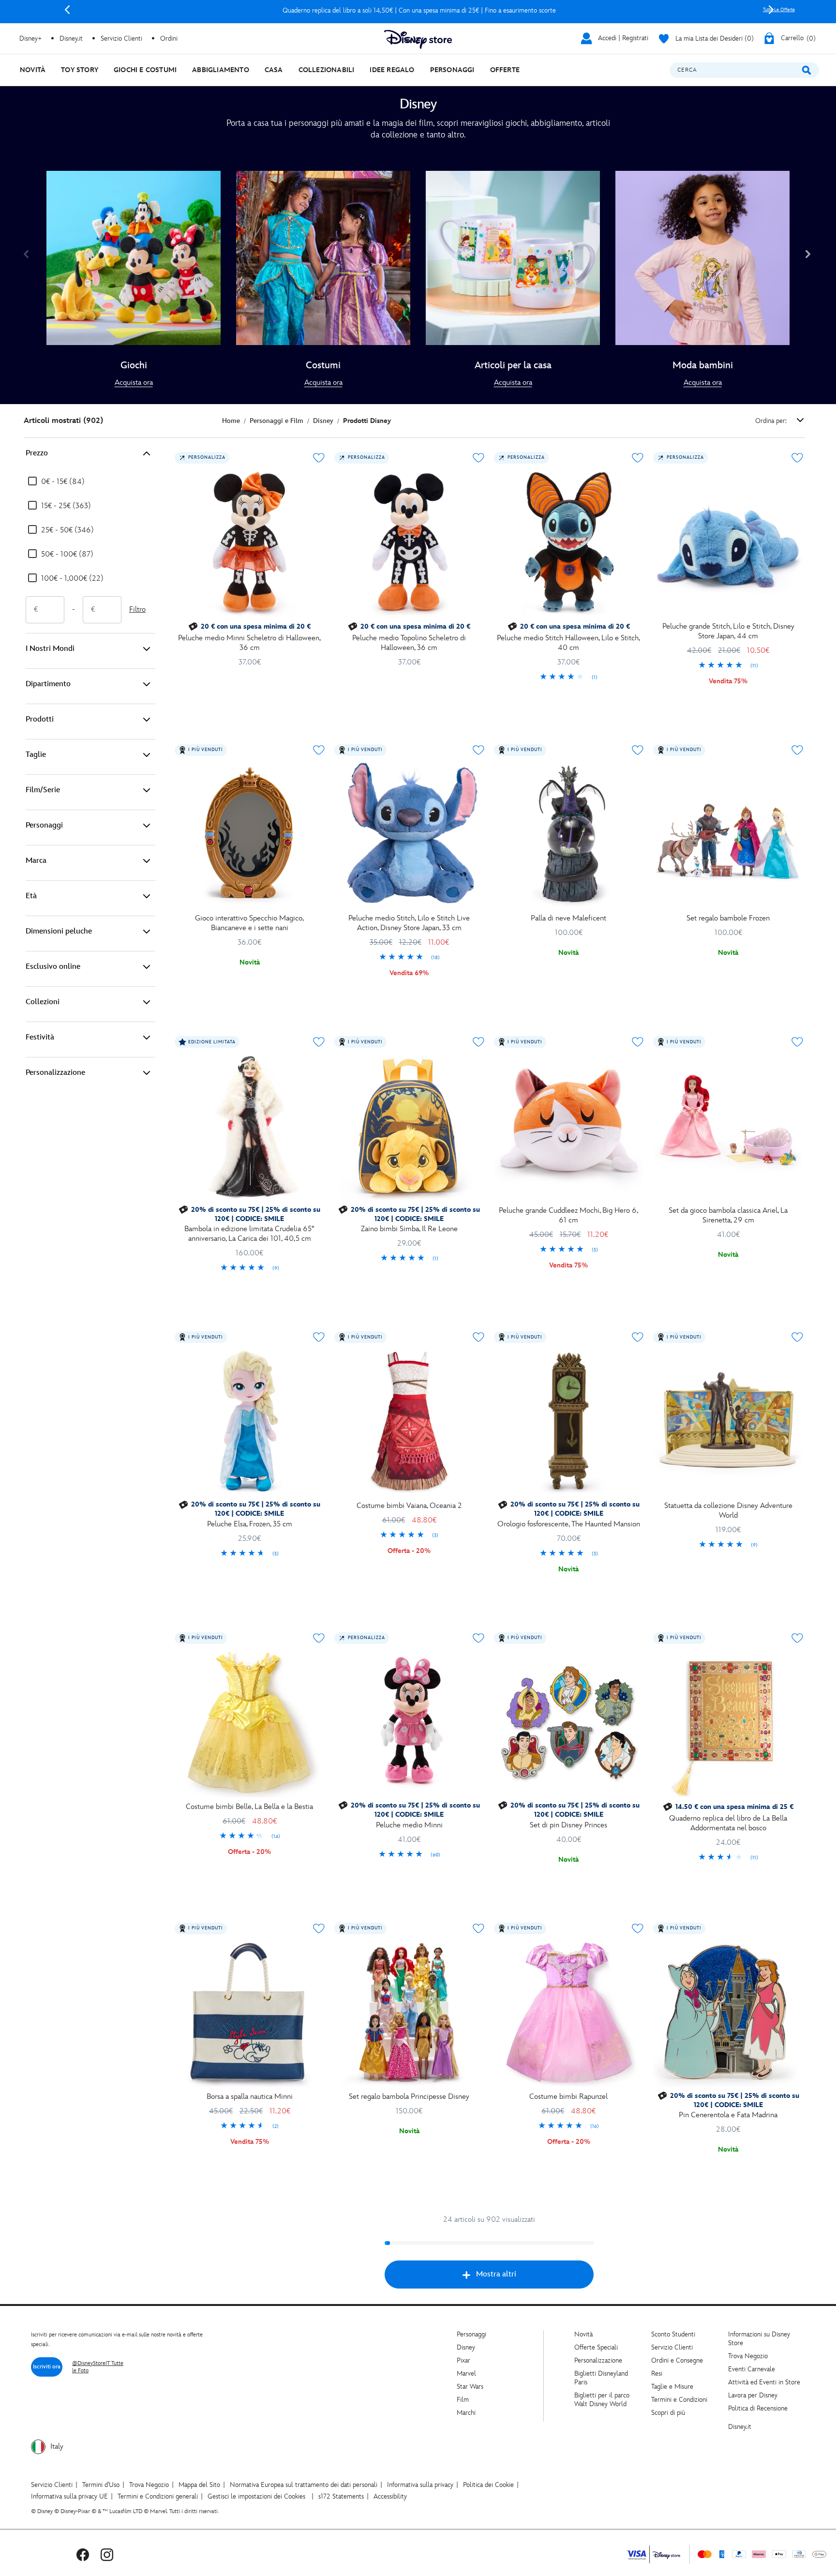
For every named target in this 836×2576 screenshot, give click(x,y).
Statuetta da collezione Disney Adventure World (728, 1511)
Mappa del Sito (199, 2485)
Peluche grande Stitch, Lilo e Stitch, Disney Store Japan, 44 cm (728, 631)
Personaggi (44, 825)
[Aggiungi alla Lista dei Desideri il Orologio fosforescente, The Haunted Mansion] (638, 1337)
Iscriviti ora (47, 2367)
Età (31, 896)
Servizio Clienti (672, 2347)
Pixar (463, 2360)
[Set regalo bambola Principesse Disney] (409, 2013)
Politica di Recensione (758, 2408)
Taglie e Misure (672, 2387)
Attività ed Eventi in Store (764, 2382)
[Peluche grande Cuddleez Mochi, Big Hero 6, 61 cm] (569, 1126)
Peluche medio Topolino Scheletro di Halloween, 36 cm (409, 643)
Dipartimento (48, 684)
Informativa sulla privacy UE (69, 2496)
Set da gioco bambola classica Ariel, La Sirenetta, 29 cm (728, 1215)
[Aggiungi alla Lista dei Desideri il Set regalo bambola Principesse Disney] (478, 1928)
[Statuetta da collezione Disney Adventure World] (728, 1421)
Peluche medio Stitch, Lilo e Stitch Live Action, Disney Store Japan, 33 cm (409, 923)
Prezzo (37, 453)
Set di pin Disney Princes (568, 1825)
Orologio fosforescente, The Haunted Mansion (569, 1524)
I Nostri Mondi (50, 649)
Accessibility (390, 2496)
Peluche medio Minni (409, 1825)
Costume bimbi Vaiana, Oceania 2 (409, 1506)
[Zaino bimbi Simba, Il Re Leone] (409, 1126)
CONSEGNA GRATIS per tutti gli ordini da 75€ (419, 10)
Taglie (36, 755)
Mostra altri (496, 2274)
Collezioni (43, 1002)
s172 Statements (341, 2496)
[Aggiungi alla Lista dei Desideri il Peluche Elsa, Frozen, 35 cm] (319, 1337)
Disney (466, 2347)
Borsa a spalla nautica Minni (250, 2097)
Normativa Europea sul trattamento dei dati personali (304, 2485)
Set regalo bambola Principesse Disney (409, 2097)
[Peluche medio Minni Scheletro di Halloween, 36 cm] (250, 542)
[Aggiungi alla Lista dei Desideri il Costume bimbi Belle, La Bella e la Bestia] (319, 1638)
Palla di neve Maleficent (568, 918)
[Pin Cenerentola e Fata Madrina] (728, 2013)
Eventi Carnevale (752, 2369)
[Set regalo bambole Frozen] (728, 834)
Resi (657, 2373)
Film (463, 2400)
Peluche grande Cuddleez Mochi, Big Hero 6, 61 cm (568, 1215)
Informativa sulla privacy (420, 2485)
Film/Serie (43, 790)
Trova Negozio (748, 2356)
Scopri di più (668, 2413)
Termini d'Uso (101, 2485)
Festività (40, 1037)
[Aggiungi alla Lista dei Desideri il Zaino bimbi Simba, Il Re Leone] (478, 1042)
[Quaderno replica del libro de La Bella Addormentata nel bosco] (728, 1722)
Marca (36, 861)
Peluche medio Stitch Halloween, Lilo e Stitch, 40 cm (568, 643)
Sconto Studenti (673, 2334)
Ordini (169, 38)
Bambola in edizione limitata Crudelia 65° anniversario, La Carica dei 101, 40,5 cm (249, 1234)
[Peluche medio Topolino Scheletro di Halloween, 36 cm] (409, 542)
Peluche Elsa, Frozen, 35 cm (250, 1524)
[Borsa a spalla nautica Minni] (250, 2013)
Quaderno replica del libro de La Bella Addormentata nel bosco (728, 1823)
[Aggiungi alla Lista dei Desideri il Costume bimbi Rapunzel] (638, 1928)
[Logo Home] (418, 39)
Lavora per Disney (753, 2395)
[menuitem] (33, 70)
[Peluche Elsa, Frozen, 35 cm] (250, 1421)
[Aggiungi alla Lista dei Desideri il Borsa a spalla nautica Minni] (319, 1928)
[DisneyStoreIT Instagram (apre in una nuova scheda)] (107, 2554)
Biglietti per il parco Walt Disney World (602, 2400)
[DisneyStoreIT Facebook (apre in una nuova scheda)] (83, 2554)
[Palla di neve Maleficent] (569, 834)
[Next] (771, 10)
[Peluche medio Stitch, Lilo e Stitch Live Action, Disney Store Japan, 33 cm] (409, 834)
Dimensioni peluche (59, 931)
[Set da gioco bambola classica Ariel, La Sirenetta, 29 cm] (728, 1126)
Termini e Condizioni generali (158, 2496)
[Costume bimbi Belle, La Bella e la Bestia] (250, 1722)
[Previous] (67, 10)
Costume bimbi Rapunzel (568, 2097)
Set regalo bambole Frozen (728, 918)
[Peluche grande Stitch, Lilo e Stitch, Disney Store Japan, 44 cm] (728, 542)
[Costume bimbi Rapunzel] (569, 2013)
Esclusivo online (53, 967)
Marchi (466, 2413)
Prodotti (40, 719)
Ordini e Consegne (677, 2360)
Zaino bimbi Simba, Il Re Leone (409, 1229)
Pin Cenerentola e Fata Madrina (728, 2115)
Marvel (466, 2373)
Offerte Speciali (596, 2347)
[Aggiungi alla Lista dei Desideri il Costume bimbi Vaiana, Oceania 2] (478, 1337)
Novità (583, 2334)
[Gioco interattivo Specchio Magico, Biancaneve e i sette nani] (250, 834)
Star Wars (470, 2387)
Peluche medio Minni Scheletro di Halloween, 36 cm (249, 643)
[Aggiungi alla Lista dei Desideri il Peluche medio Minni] (478, 1638)
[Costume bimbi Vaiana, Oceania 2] (409, 1421)
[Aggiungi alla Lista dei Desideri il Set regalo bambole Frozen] (797, 750)
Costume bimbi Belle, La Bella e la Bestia (249, 1807)
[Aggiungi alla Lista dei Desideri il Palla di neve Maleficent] (638, 750)
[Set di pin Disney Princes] (569, 1722)
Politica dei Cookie (488, 2485)
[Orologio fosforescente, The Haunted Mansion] (569, 1421)
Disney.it (740, 2427)
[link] (134, 383)
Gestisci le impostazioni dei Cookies (256, 2496)
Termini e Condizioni (679, 2400)
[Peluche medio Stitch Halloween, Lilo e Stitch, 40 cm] (569, 542)
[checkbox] (56, 482)
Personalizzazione (55, 1073)
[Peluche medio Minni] (409, 1722)
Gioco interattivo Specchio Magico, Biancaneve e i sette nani (249, 923)
